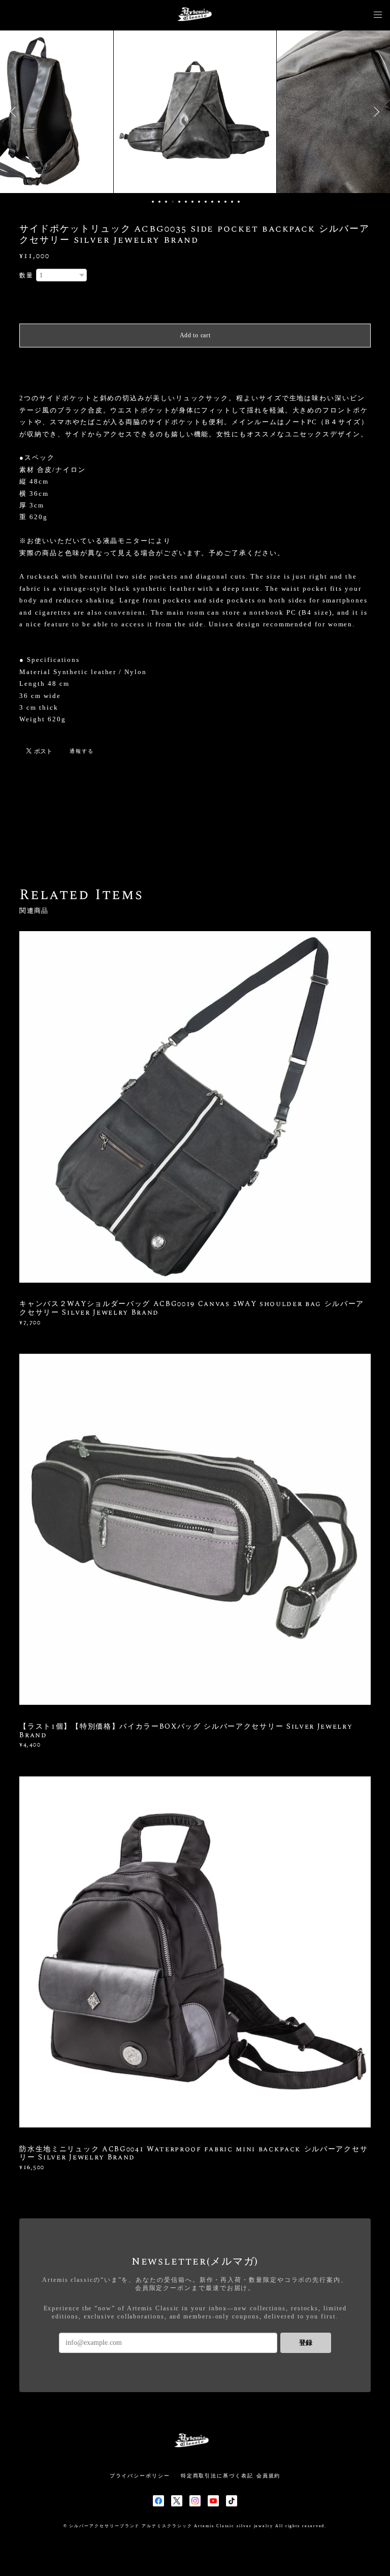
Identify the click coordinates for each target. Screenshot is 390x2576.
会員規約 (269, 2476)
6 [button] (186, 202)
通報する (82, 751)
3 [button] (166, 202)
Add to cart (195, 335)
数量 (26, 275)
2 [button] (159, 202)
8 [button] (199, 202)
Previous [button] (15, 112)
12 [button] (225, 202)
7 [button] (192, 202)
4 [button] (173, 202)
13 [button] (232, 202)
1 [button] (153, 202)
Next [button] (375, 112)
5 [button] (179, 202)
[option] (195, 112)
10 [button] (212, 202)
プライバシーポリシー (140, 2476)
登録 (306, 2343)
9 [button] (206, 202)
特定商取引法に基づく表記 (217, 2476)
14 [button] (239, 202)
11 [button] (219, 202)
